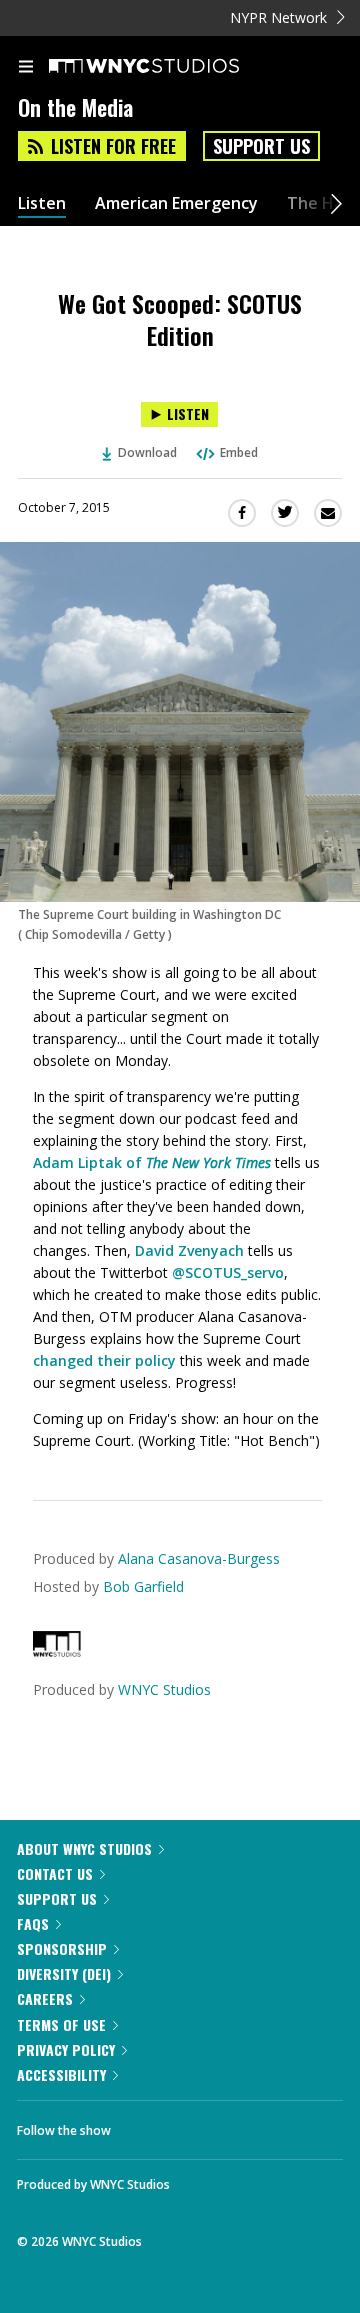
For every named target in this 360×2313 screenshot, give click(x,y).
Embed (239, 452)
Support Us (261, 146)
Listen (42, 203)
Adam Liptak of (152, 1162)
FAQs (33, 1923)
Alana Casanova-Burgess (199, 1558)
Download (147, 452)
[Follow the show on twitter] (201, 2125)
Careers (45, 1998)
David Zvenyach (189, 1250)
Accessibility (61, 2074)
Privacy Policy (66, 2049)
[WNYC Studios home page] (169, 67)
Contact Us (55, 1873)
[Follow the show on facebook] (146, 2125)
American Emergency (176, 203)
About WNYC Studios (84, 1848)
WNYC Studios (164, 1689)
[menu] (26, 68)
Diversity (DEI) (64, 1973)
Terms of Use (61, 2024)
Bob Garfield (143, 1586)
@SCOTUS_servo (228, 1272)
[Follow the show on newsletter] (255, 2125)
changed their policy (104, 1360)
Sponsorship (62, 1948)
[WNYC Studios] (57, 1651)
